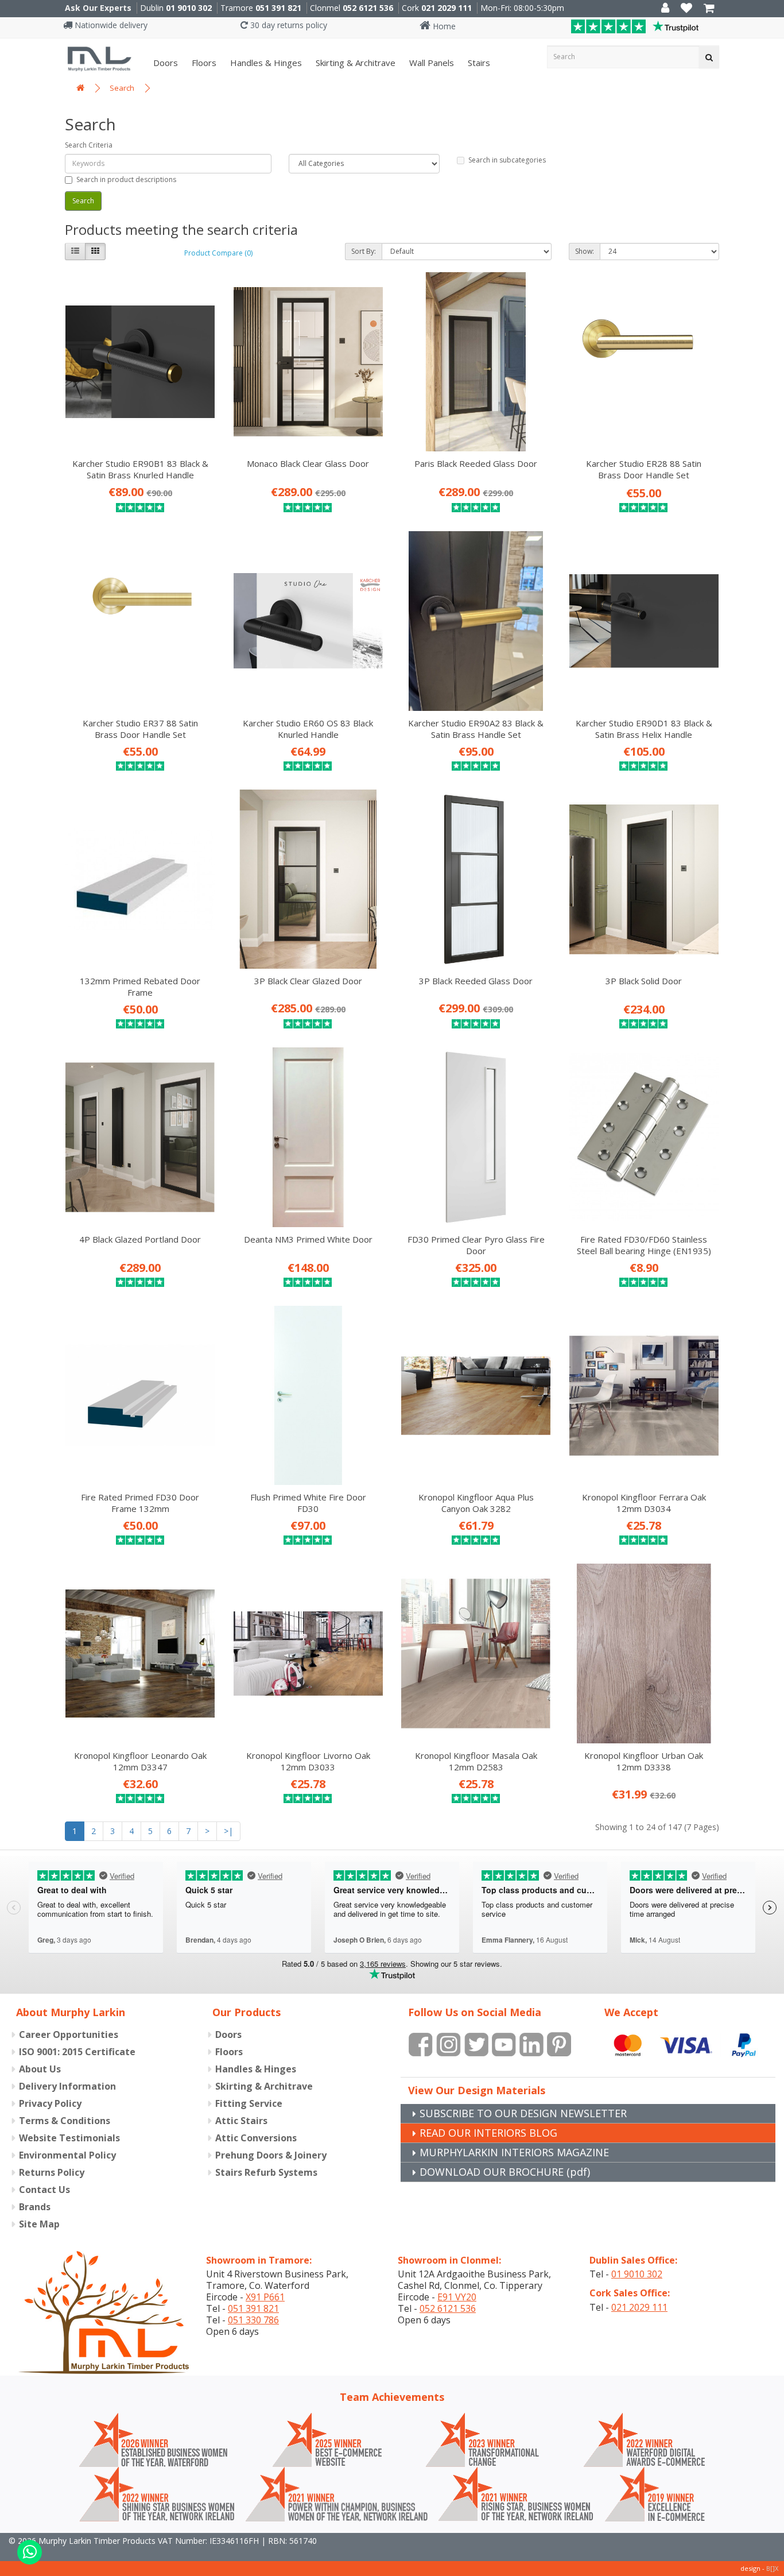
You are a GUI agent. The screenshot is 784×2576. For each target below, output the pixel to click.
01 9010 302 (189, 8)
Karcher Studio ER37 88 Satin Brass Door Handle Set (140, 729)
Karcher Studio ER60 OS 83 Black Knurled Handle (308, 729)
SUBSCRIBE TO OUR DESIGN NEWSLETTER (523, 2113)
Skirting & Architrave (354, 63)
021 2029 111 (447, 8)
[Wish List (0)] (686, 9)
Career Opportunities (69, 2035)
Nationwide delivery (110, 25)
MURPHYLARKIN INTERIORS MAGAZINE (514, 2152)
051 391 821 (278, 8)
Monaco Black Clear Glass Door (308, 463)
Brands (35, 2207)
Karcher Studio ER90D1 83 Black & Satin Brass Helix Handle (644, 729)
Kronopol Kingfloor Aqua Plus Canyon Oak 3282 (476, 1503)
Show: (585, 251)
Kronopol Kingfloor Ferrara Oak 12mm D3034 (644, 1503)
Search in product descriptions (126, 179)
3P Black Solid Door (644, 981)
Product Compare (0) (218, 253)
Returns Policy (52, 2172)
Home (443, 26)
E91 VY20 (457, 2297)
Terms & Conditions (65, 2121)
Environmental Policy (67, 2155)
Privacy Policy (50, 2103)
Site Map (39, 2224)
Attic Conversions (256, 2138)
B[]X (772, 2568)
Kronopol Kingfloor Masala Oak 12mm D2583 (476, 1761)
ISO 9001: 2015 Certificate (77, 2052)
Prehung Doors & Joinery (271, 2155)
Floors (203, 63)
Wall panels (430, 63)
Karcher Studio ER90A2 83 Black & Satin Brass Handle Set (476, 729)
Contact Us (44, 2190)
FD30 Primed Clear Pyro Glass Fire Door (476, 1245)
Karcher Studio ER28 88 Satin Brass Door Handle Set (644, 469)
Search (122, 88)
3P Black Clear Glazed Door (308, 981)
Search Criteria (89, 145)
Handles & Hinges (265, 63)
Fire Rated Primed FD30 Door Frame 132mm (140, 1503)
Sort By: (364, 251)
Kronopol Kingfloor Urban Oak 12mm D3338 (644, 1761)
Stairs (478, 63)
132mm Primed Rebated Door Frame (140, 987)
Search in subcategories (507, 160)
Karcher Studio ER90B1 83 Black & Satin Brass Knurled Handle (140, 469)
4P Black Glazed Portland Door (140, 1239)
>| (228, 1831)
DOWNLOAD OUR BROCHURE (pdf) (505, 2172)
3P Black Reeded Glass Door (476, 981)
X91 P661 (265, 2297)
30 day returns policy (288, 25)
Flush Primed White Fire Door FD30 (308, 1503)
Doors (164, 63)
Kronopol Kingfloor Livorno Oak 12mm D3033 (308, 1761)
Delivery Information (67, 2086)
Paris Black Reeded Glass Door (476, 463)
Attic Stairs (241, 2121)
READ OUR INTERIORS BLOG (488, 2133)
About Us (40, 2069)
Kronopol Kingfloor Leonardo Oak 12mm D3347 (140, 1761)
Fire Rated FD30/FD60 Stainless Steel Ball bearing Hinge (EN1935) (644, 1245)
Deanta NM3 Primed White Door (308, 1239)
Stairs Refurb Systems (266, 2172)
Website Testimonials (69, 2138)
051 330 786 (253, 2320)
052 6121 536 (368, 8)
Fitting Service (249, 2103)
